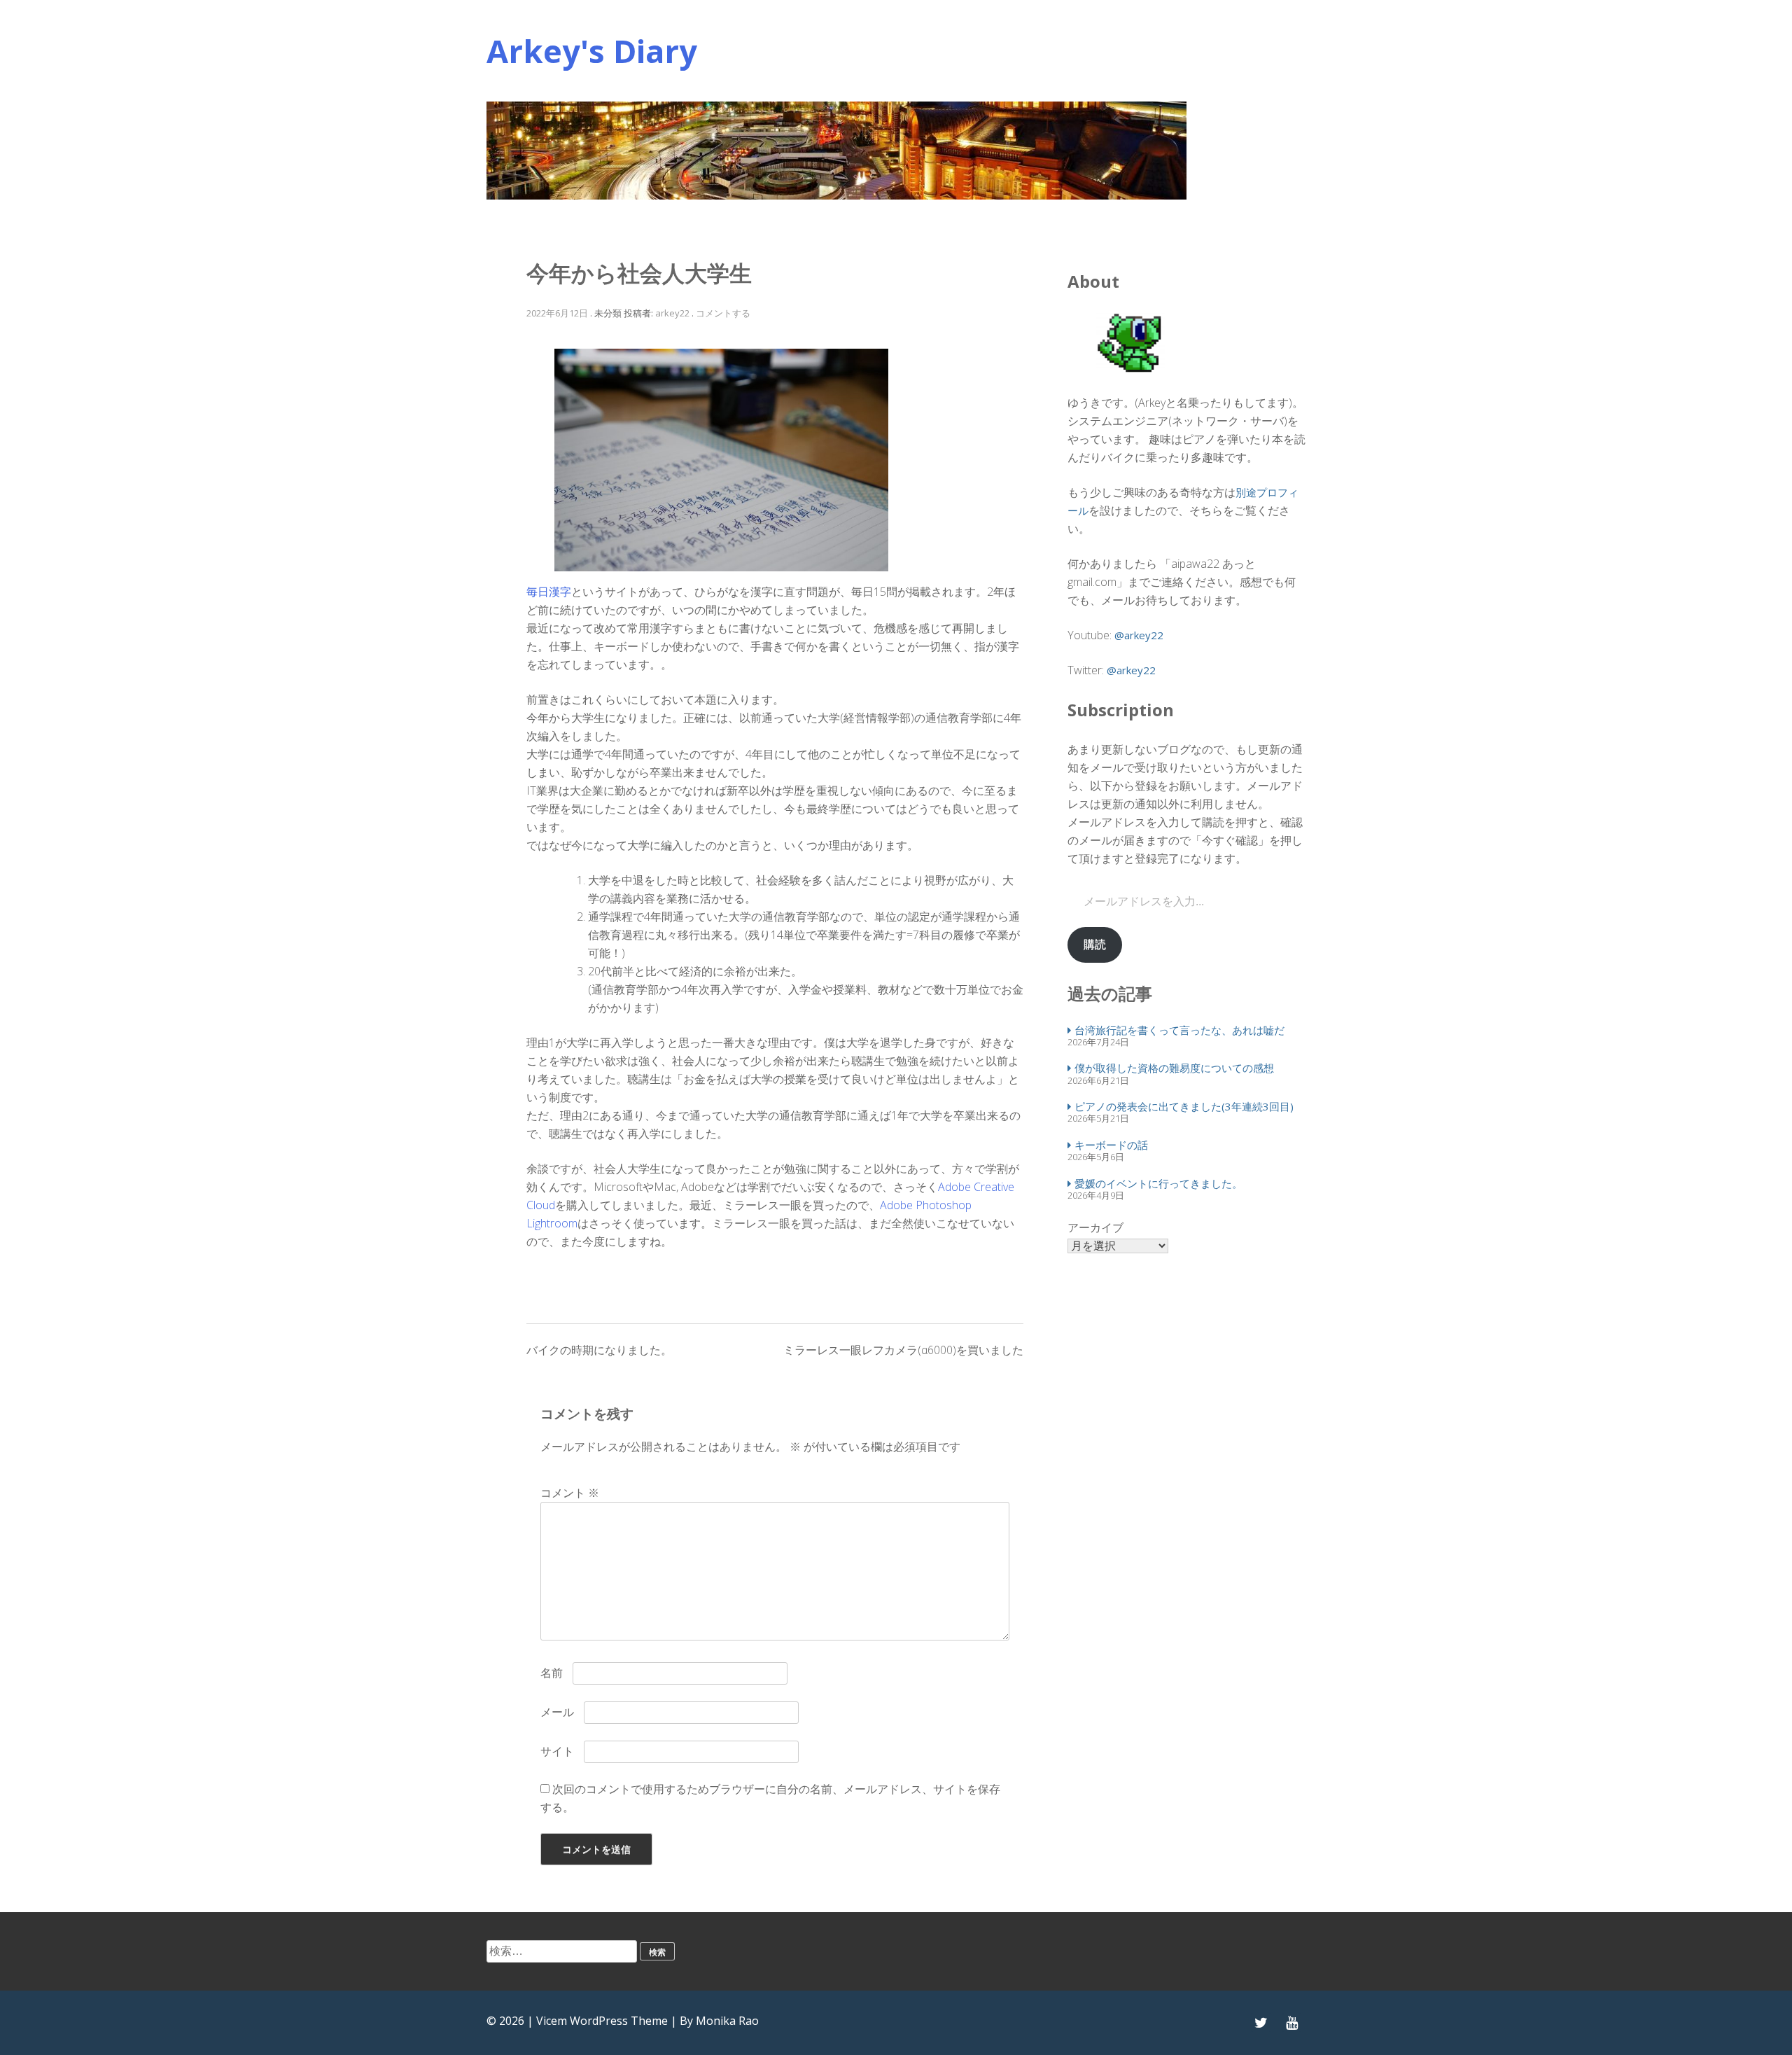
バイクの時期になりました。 (599, 1350)
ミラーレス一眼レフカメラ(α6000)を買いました (903, 1350)
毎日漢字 (549, 592)
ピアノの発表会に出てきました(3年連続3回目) (1184, 1106)
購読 (1095, 944)
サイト (557, 1751)
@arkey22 (1139, 635)
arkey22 (672, 313)
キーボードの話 (1111, 1145)
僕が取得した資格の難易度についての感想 (1174, 1068)
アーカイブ (1095, 1227)
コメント (570, 1493)
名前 (552, 1673)
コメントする (723, 313)
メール (557, 1712)
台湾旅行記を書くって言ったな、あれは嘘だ (1179, 1030)
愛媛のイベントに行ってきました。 (1158, 1183)
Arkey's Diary (592, 51)
